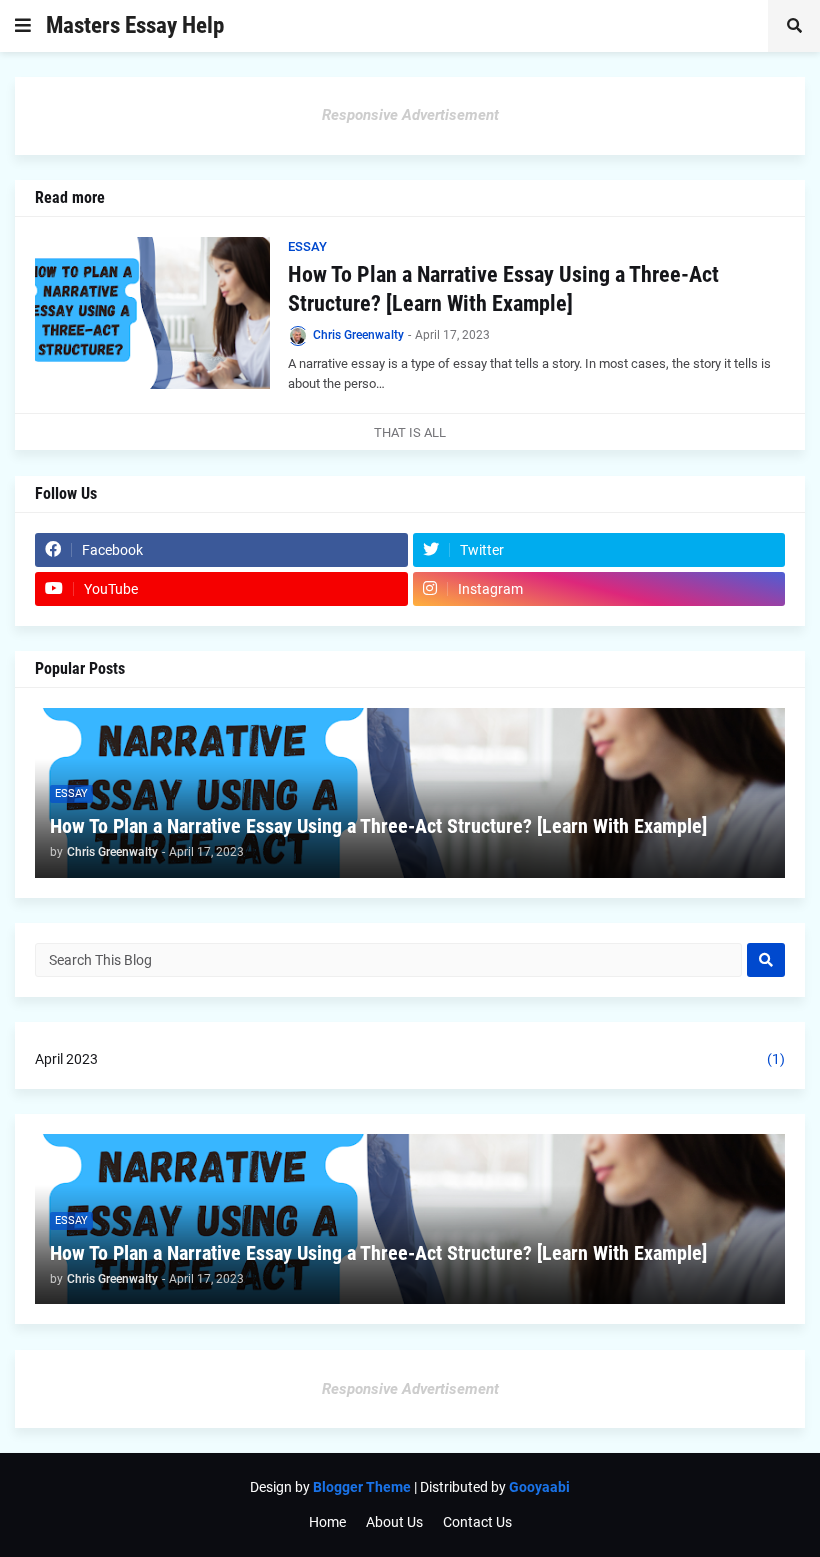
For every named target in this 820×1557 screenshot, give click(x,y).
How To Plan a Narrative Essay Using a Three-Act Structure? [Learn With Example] (503, 289)
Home (327, 1522)
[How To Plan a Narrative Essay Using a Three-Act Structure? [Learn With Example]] (152, 313)
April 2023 (410, 1059)
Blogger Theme (362, 1487)
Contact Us (477, 1522)
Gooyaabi (539, 1487)
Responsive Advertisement (410, 115)
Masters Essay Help (135, 25)
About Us (394, 1522)
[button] (23, 26)
